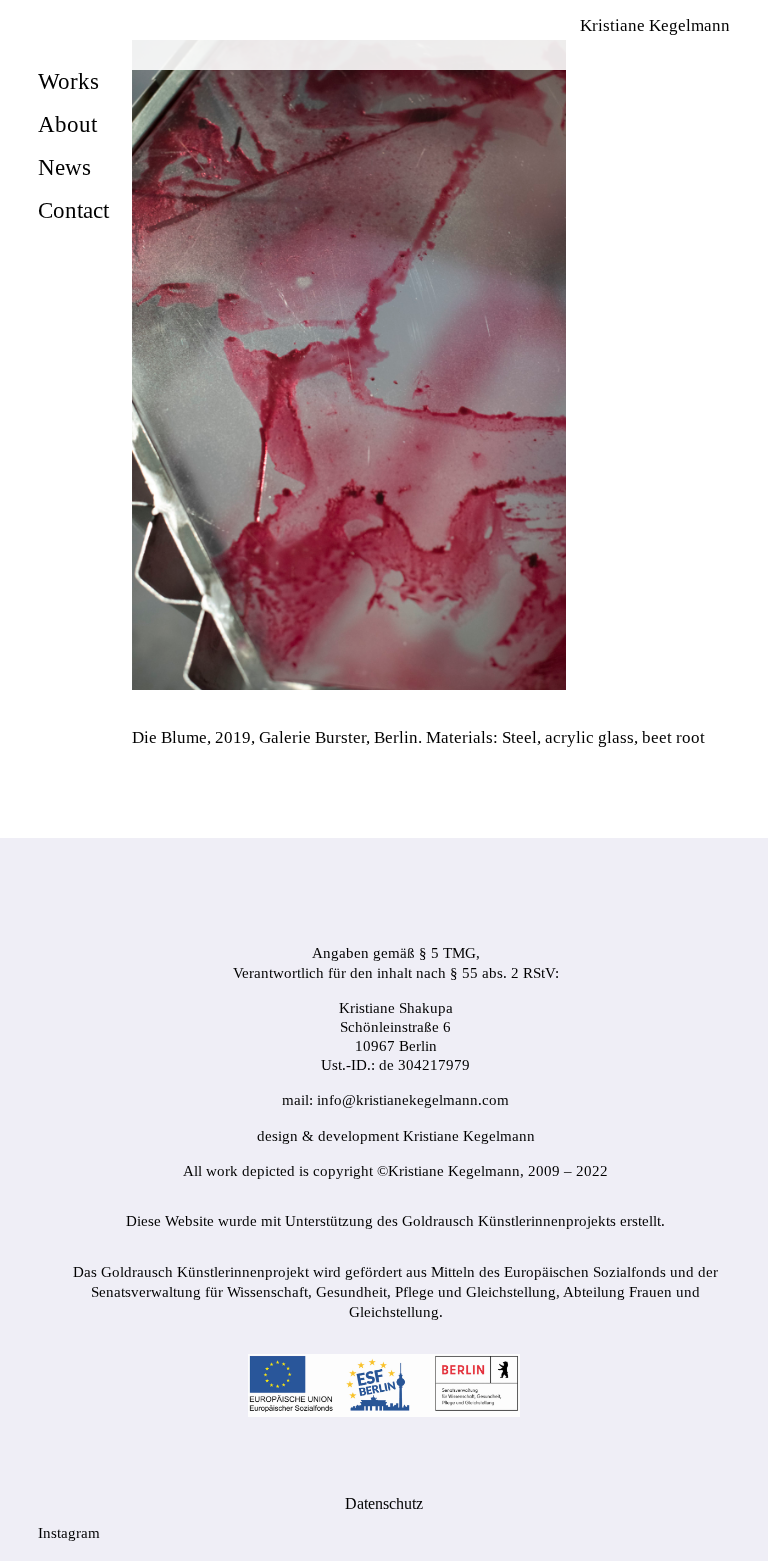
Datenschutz (384, 1503)
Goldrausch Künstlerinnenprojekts (509, 1221)
